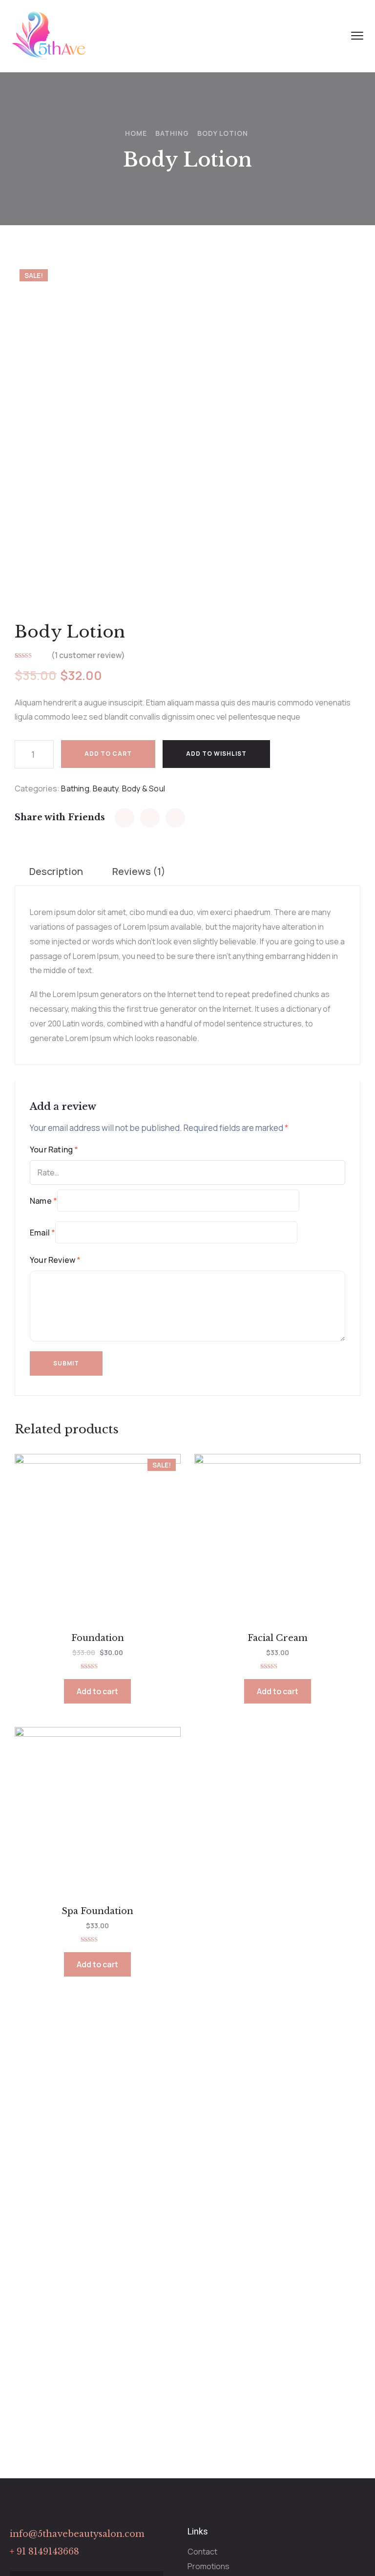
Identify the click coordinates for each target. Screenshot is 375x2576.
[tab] (56, 872)
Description (56, 871)
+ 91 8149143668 (44, 2552)
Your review (55, 1260)
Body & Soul (144, 788)
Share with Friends (60, 817)
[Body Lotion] (125, 818)
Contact (202, 2552)
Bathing (172, 133)
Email (42, 1233)
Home (136, 133)
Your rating (54, 1150)
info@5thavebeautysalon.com (77, 2534)
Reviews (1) (139, 871)
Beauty (105, 788)
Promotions (208, 2566)
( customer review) (88, 655)
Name (43, 1201)
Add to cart (108, 754)
